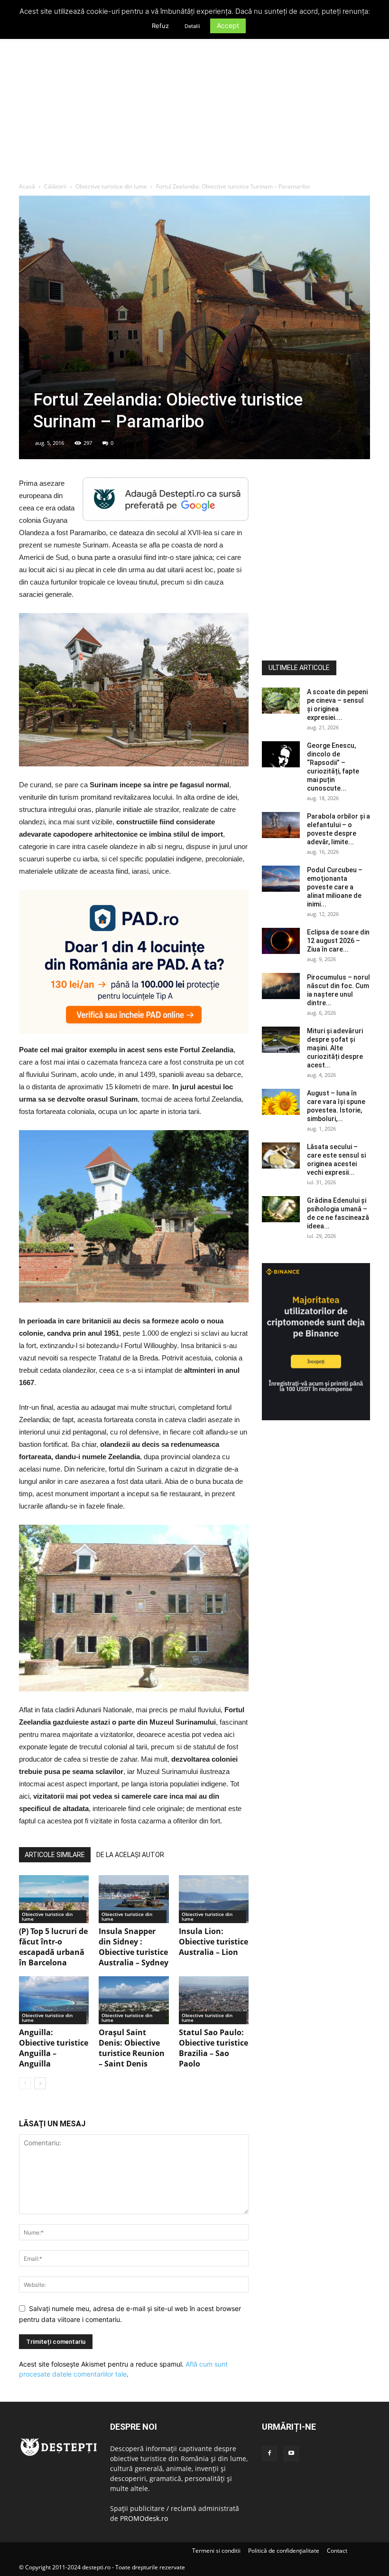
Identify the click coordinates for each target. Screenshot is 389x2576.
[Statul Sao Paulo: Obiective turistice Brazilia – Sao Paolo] (214, 2000)
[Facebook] (269, 2453)
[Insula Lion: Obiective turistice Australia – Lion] (214, 1899)
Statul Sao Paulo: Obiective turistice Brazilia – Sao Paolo (213, 2048)
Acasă (27, 186)
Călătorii (55, 186)
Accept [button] (228, 25)
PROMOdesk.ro (144, 2518)
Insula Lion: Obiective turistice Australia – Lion (213, 1942)
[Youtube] (291, 2453)
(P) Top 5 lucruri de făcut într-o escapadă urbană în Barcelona (53, 1947)
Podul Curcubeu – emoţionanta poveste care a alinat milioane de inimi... (335, 887)
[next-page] (40, 2083)
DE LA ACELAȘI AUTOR (130, 1855)
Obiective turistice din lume (111, 186)
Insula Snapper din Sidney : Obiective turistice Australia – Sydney (134, 1947)
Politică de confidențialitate (284, 2551)
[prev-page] (25, 2083)
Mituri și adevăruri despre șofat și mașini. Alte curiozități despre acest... (335, 1048)
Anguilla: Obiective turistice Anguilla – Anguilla (54, 2048)
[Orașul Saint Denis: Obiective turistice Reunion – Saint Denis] (134, 2000)
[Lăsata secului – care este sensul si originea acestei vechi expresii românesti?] (281, 1156)
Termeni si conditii (216, 2551)
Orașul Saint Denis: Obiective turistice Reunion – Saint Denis (132, 2048)
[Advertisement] (194, 111)
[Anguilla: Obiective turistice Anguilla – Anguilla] (54, 2000)
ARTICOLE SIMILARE (55, 1855)
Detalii (192, 26)
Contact (337, 2551)
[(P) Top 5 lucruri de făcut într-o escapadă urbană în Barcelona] (54, 1899)
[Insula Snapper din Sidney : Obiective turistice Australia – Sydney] (134, 1899)
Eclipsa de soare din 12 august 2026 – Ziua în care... (338, 941)
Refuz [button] (160, 26)
